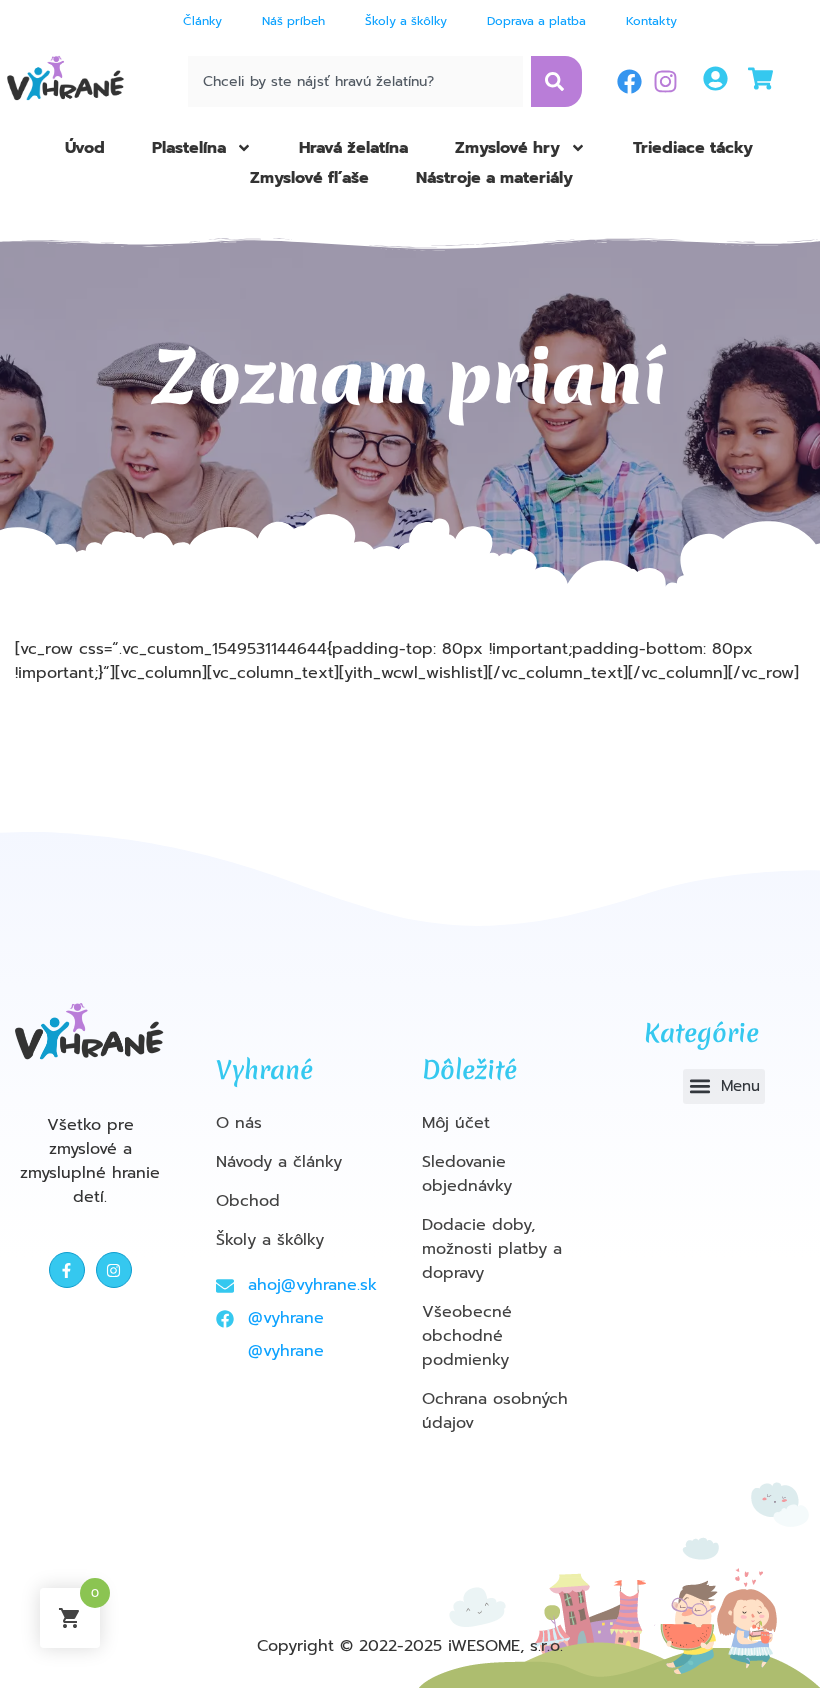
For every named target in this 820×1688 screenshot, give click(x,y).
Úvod (85, 148)
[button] (724, 1086)
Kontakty (651, 21)
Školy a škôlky (406, 21)
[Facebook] (629, 81)
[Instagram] (665, 81)
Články (202, 21)
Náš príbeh (293, 21)
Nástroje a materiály (494, 178)
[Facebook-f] (67, 1270)
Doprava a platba (536, 21)
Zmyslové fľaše (309, 178)
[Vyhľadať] (556, 81)
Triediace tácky (693, 148)
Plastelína (189, 148)
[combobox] (355, 81)
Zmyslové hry (507, 148)
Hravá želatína (353, 148)
